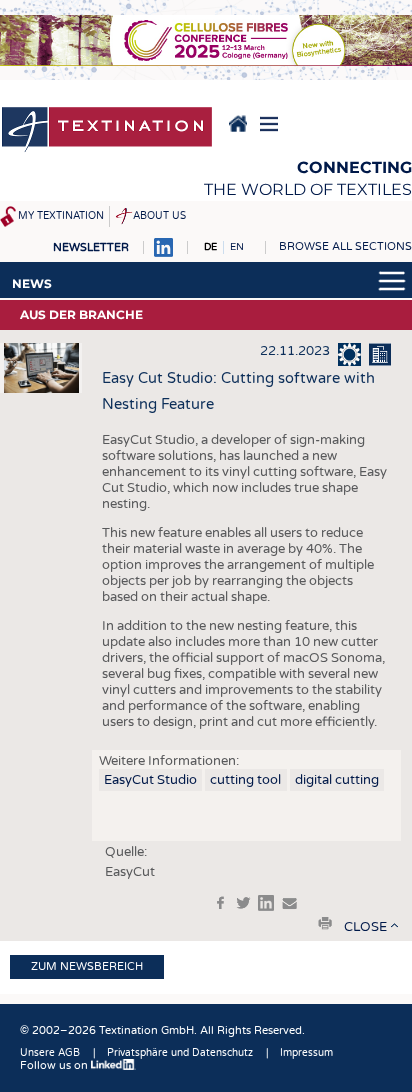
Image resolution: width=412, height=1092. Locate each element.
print (325, 923)
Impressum (306, 1053)
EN (237, 247)
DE (210, 247)
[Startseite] (107, 131)
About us (159, 216)
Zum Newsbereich (87, 966)
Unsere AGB (50, 1053)
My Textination (61, 216)
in (266, 903)
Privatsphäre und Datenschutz (180, 1053)
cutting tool (245, 780)
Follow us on (55, 1065)
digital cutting (337, 780)
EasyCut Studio (150, 780)
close (365, 927)
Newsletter (91, 247)
